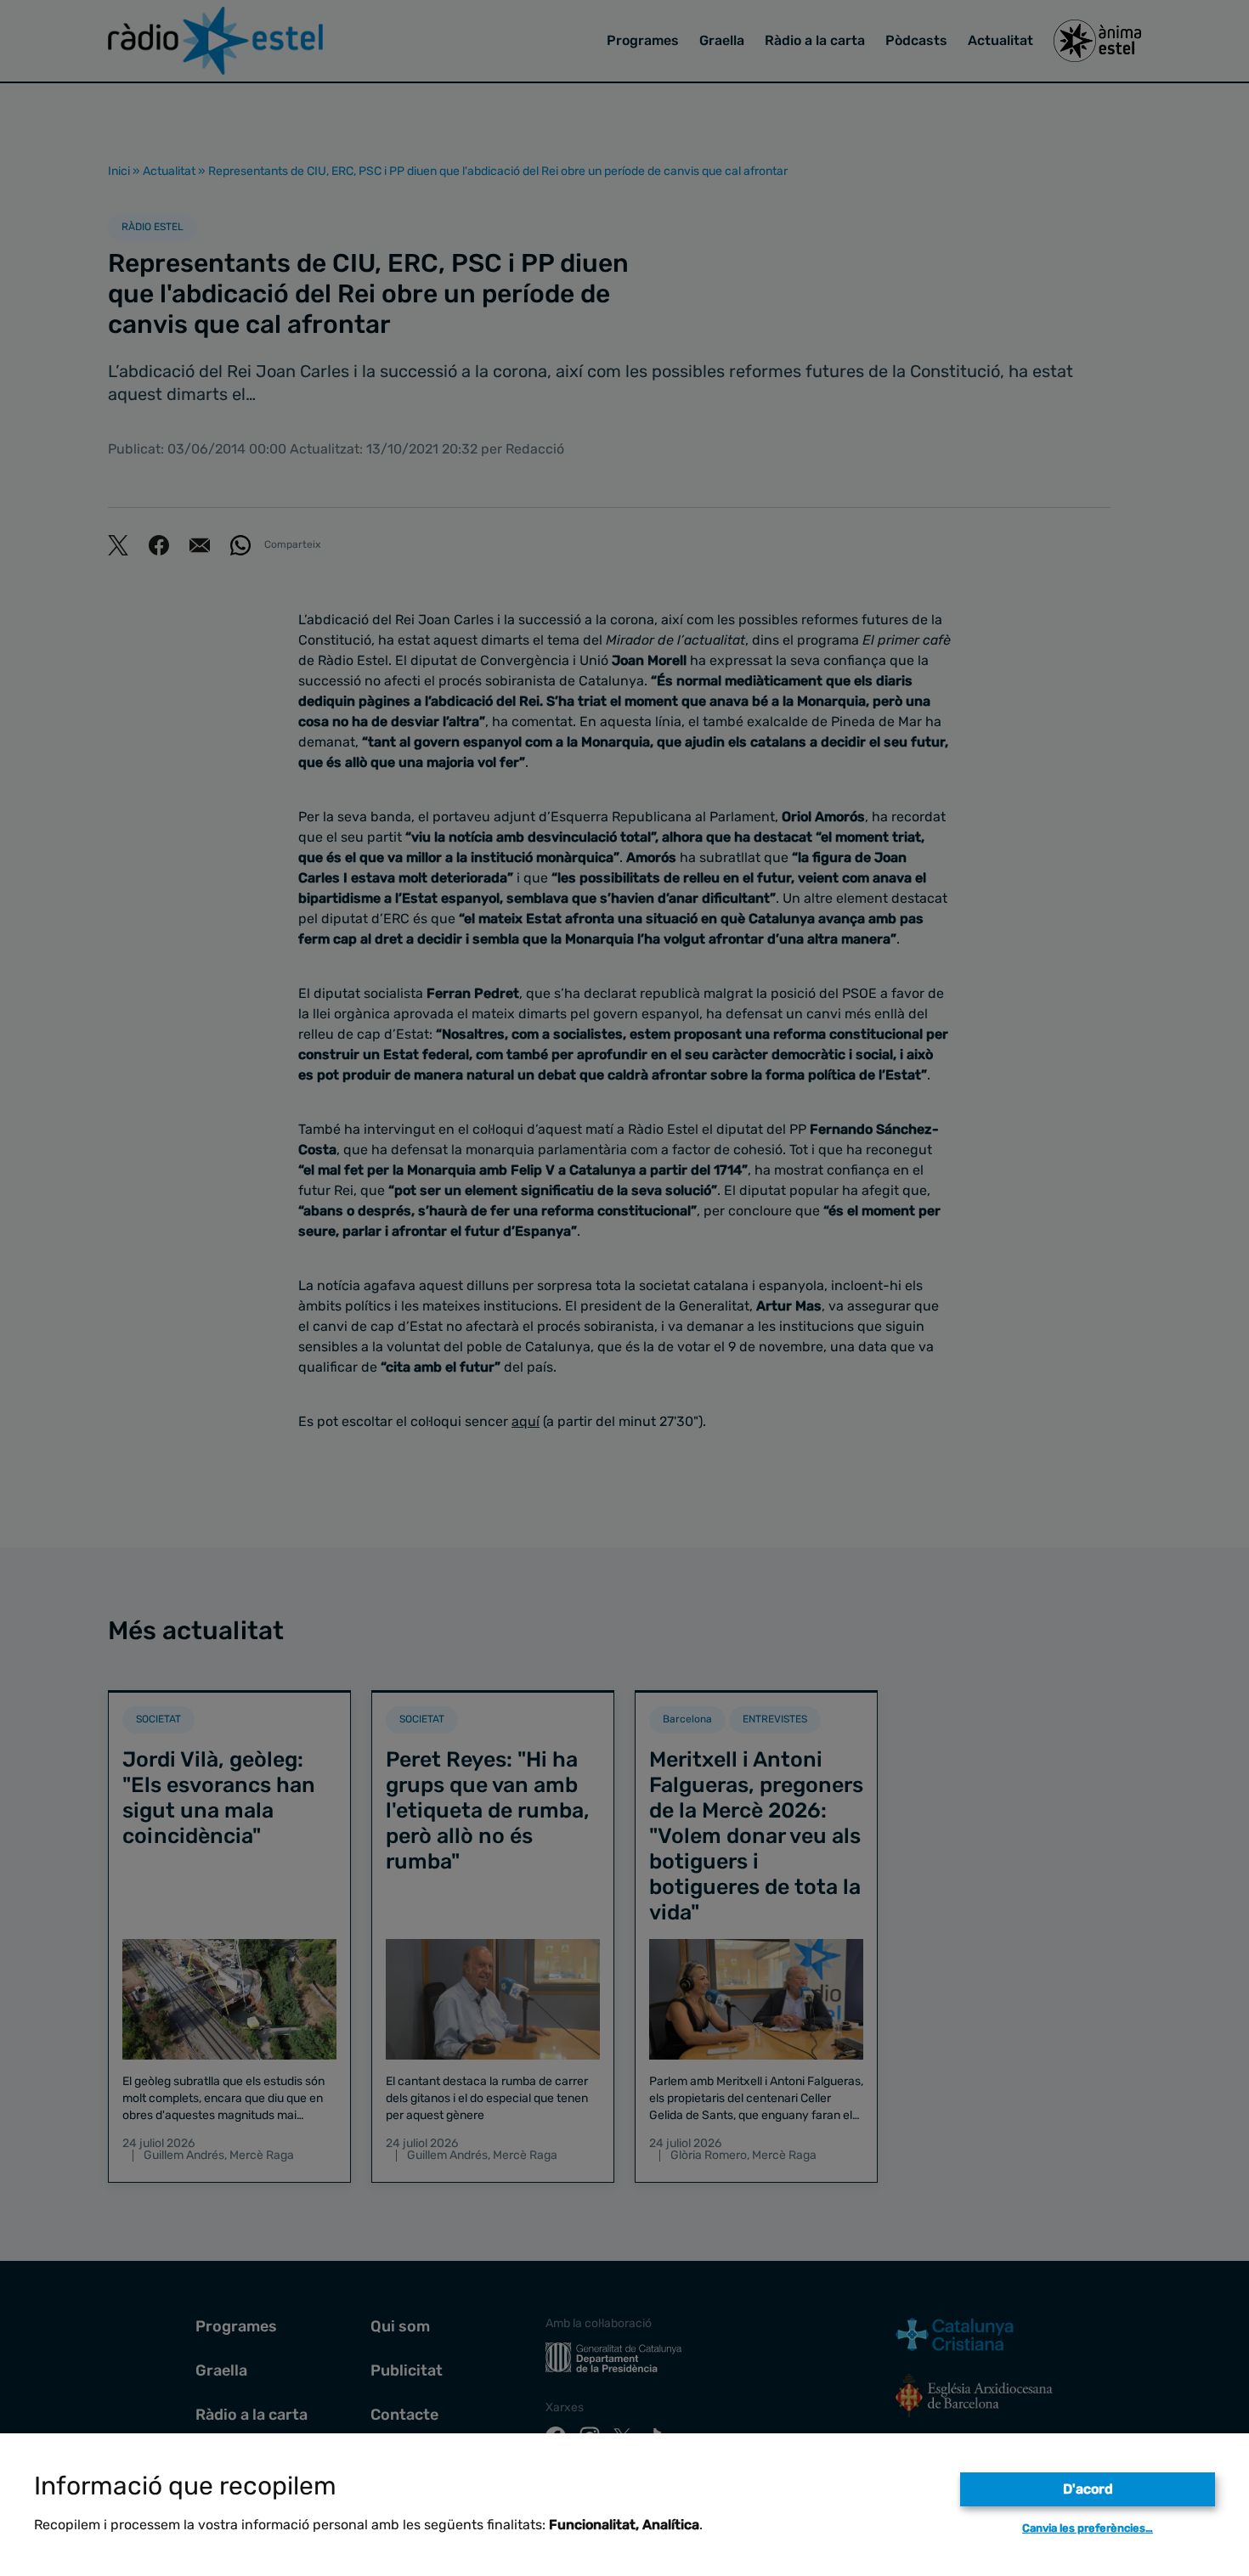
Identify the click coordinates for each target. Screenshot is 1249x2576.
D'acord (1088, 2489)
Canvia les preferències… (1088, 2528)
